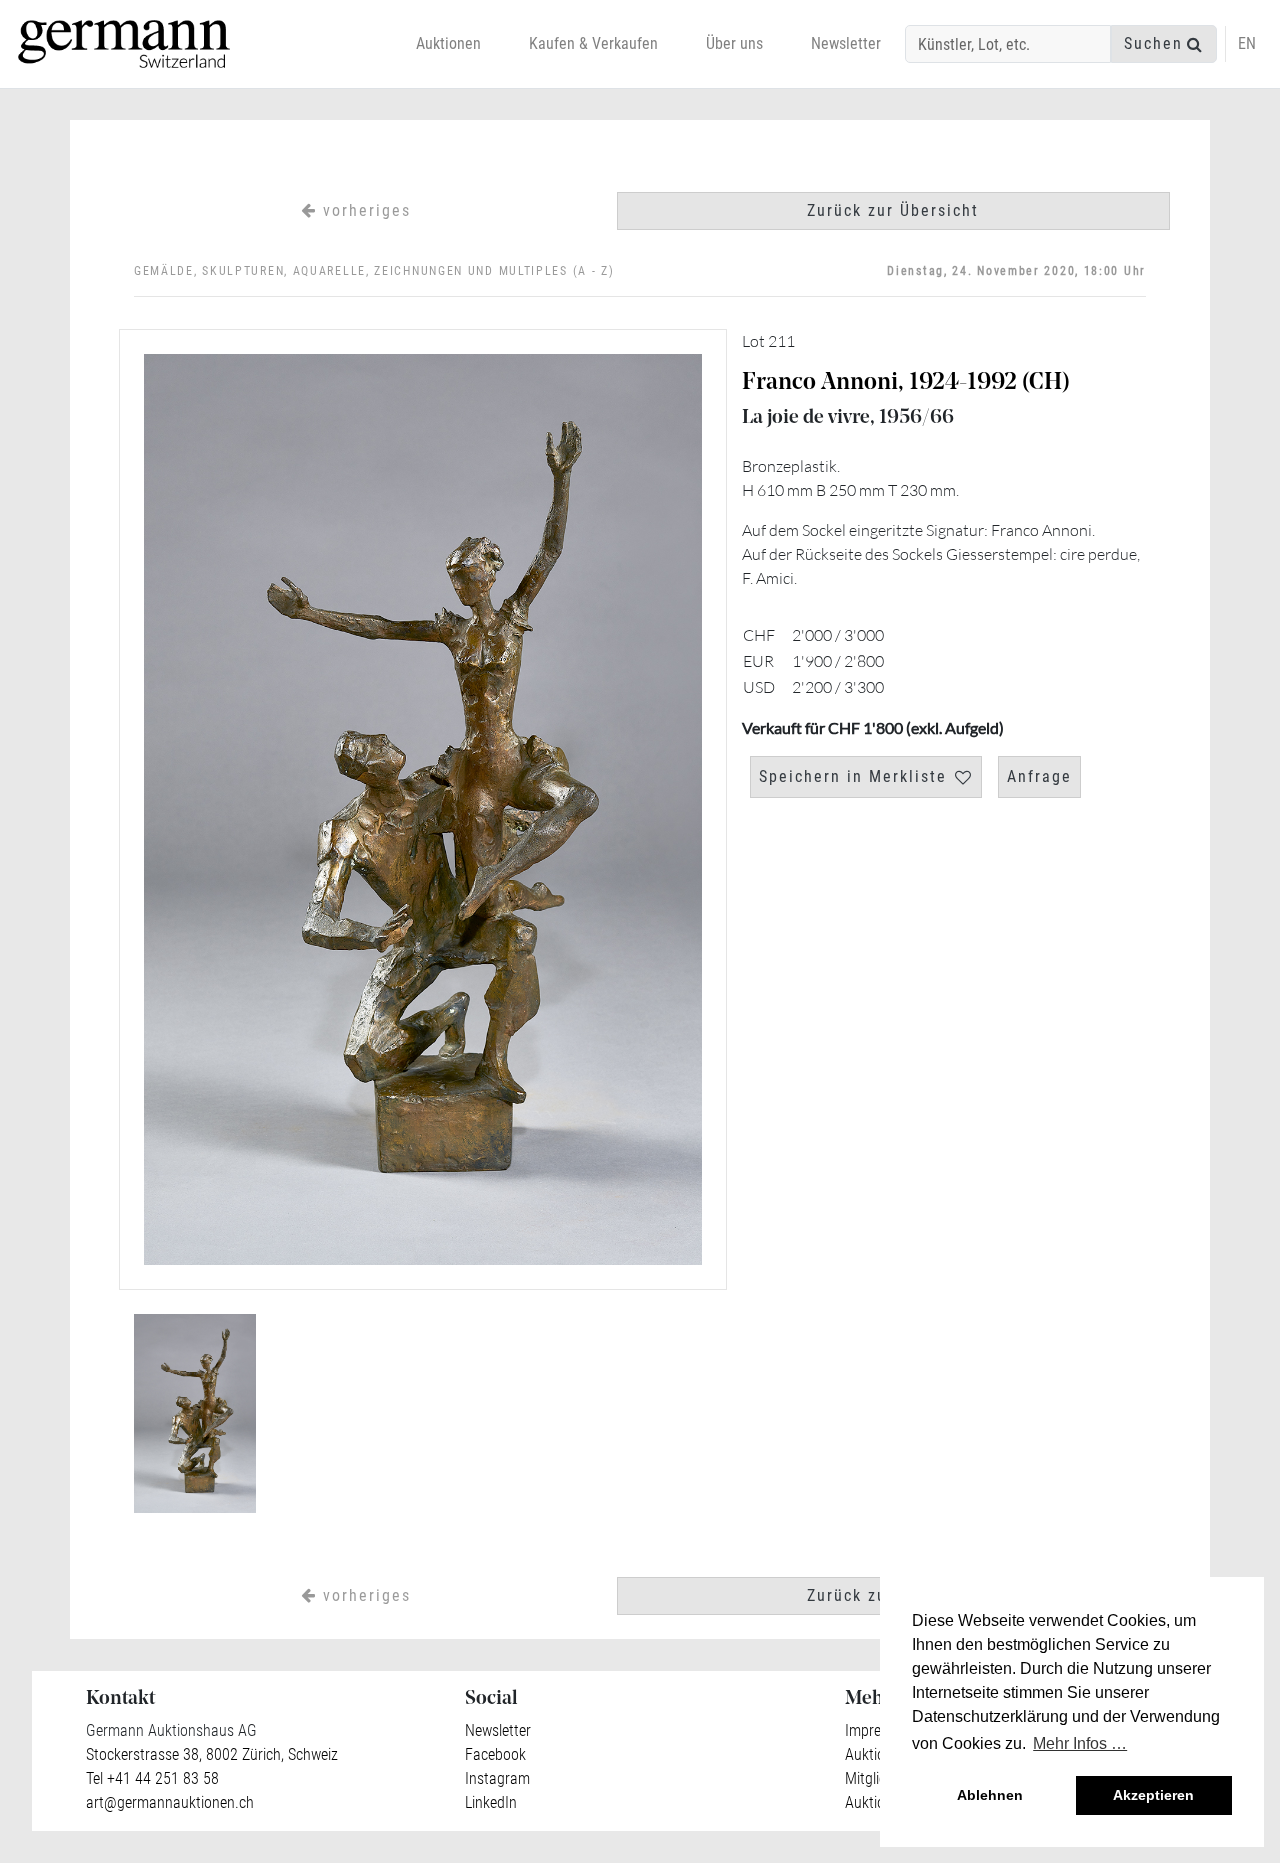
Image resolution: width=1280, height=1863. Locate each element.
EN (1247, 43)
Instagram (497, 1778)
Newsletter (846, 43)
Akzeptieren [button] (1153, 1795)
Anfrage (1039, 776)
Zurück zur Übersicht (893, 210)
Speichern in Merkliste (853, 776)
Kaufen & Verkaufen (593, 43)
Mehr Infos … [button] (1080, 1743)
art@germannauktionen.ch (170, 1802)
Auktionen (448, 43)
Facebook (495, 1754)
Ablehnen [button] (990, 1795)
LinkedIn (491, 1802)
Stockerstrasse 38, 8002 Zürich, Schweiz (212, 1754)
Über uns (734, 43)
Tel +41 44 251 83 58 (152, 1778)
